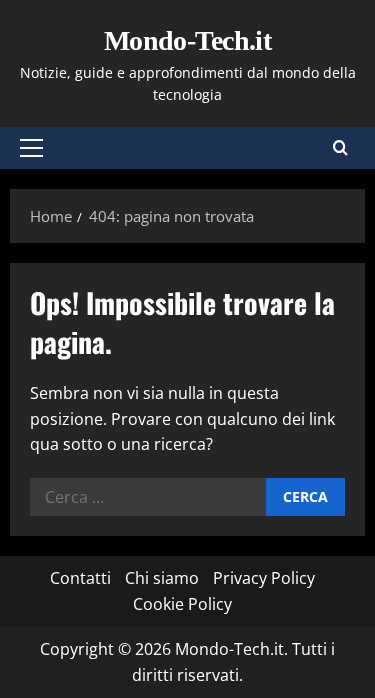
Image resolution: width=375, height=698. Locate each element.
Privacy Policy (264, 578)
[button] (31, 148)
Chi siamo (162, 578)
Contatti (80, 578)
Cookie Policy (182, 604)
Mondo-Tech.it (188, 40)
